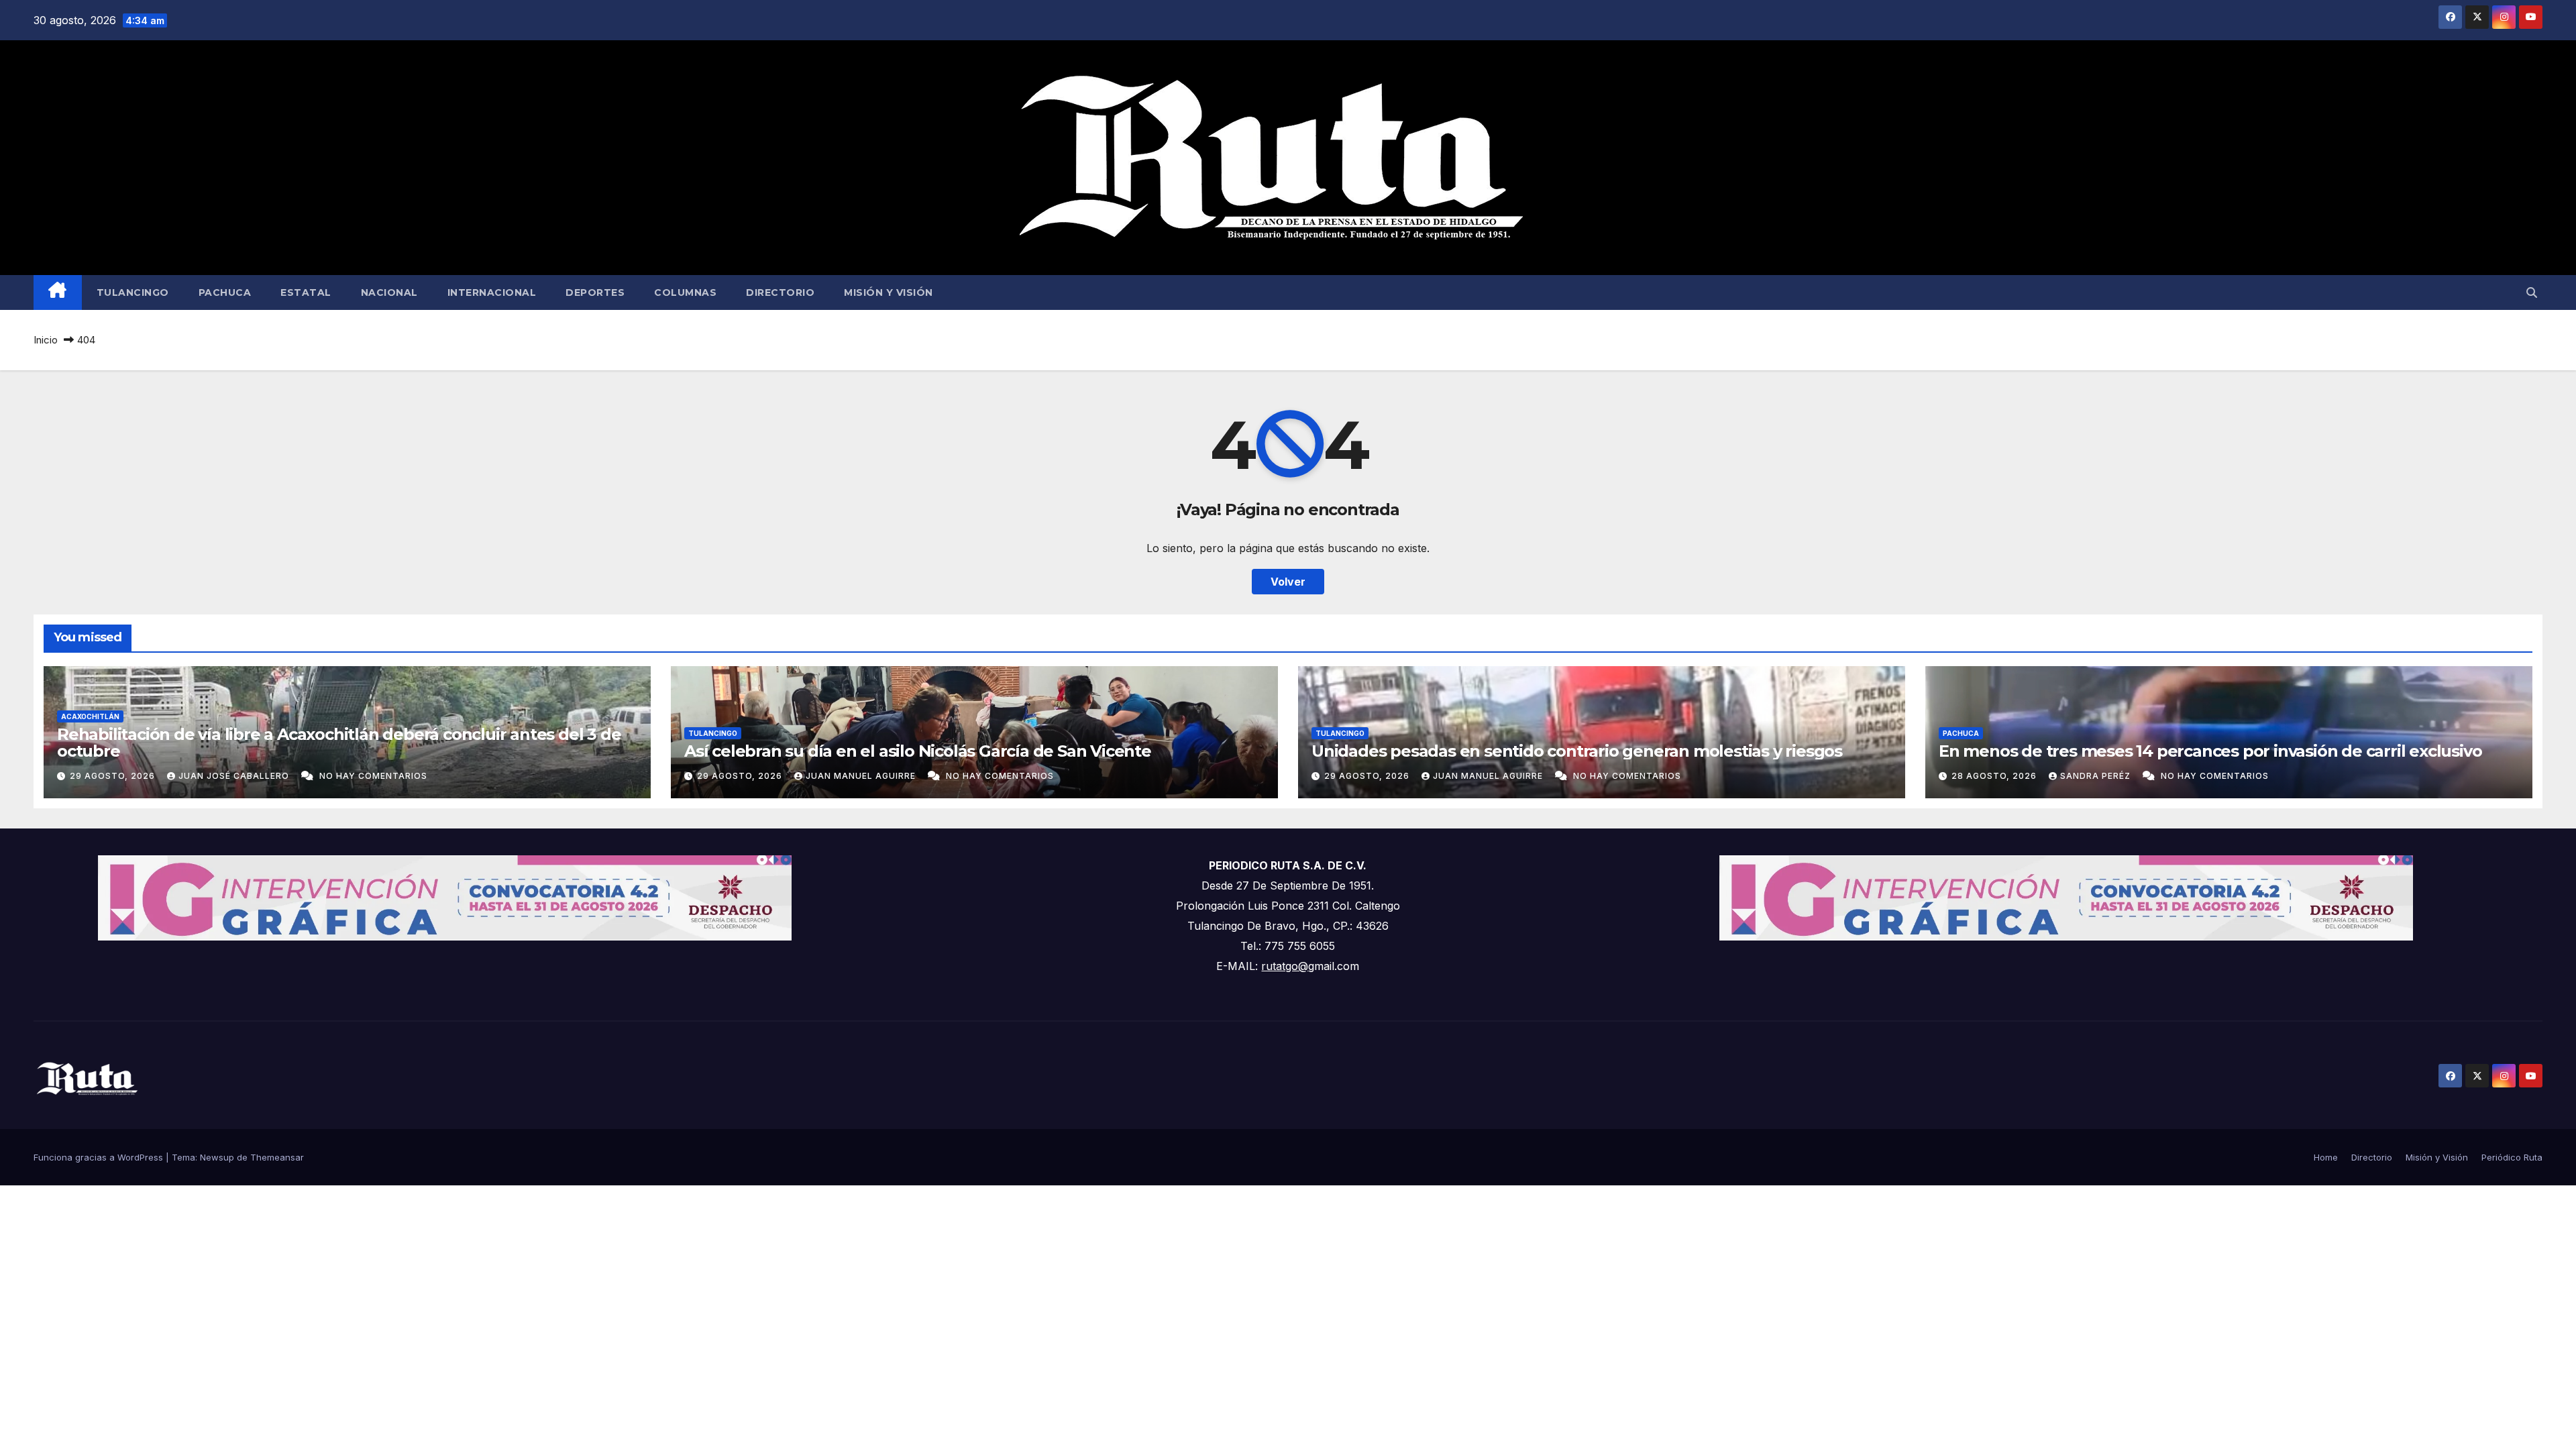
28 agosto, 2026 (1995, 776)
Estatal (306, 292)
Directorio (780, 292)
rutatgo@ (1285, 966)
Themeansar (277, 1157)
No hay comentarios (373, 776)
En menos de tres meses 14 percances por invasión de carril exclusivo (2210, 751)
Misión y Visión (889, 292)
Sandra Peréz (2097, 776)
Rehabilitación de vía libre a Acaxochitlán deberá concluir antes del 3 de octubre (339, 743)
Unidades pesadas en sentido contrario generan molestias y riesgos (1577, 751)
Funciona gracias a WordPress (100, 1157)
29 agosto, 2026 (114, 776)
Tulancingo (133, 292)
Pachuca (225, 292)
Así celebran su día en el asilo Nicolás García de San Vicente (918, 751)
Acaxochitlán (90, 716)
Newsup (217, 1157)
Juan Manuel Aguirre (862, 776)
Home (2326, 1157)
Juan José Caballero (235, 776)
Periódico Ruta (2512, 1157)
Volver (1288, 582)
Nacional (389, 292)
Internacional (492, 292)
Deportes (595, 292)
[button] (2532, 292)
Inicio (46, 340)
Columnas (685, 292)
